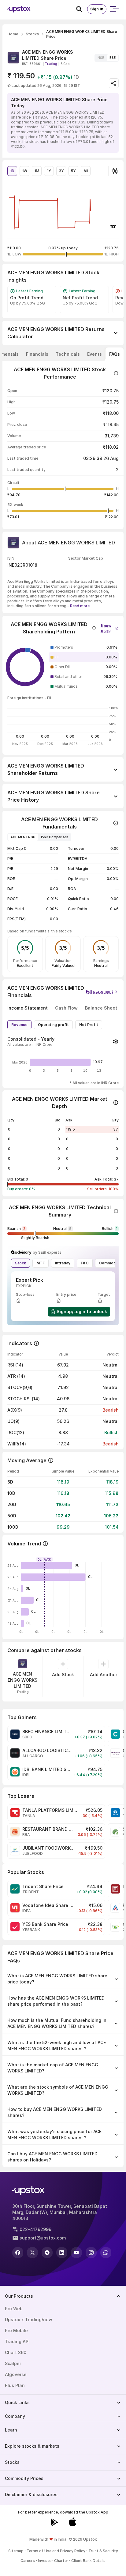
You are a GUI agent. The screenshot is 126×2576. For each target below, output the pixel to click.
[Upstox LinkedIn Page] (62, 2253)
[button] (110, 627)
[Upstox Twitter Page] (32, 2253)
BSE (113, 58)
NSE (101, 58)
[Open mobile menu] (114, 9)
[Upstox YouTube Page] (76, 2253)
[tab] (37, 354)
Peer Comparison (55, 837)
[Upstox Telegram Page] (47, 2253)
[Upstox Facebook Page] (18, 2253)
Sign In (97, 9)
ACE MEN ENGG (23, 837)
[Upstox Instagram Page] (91, 2253)
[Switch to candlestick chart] (115, 171)
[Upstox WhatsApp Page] (106, 2253)
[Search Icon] (82, 9)
